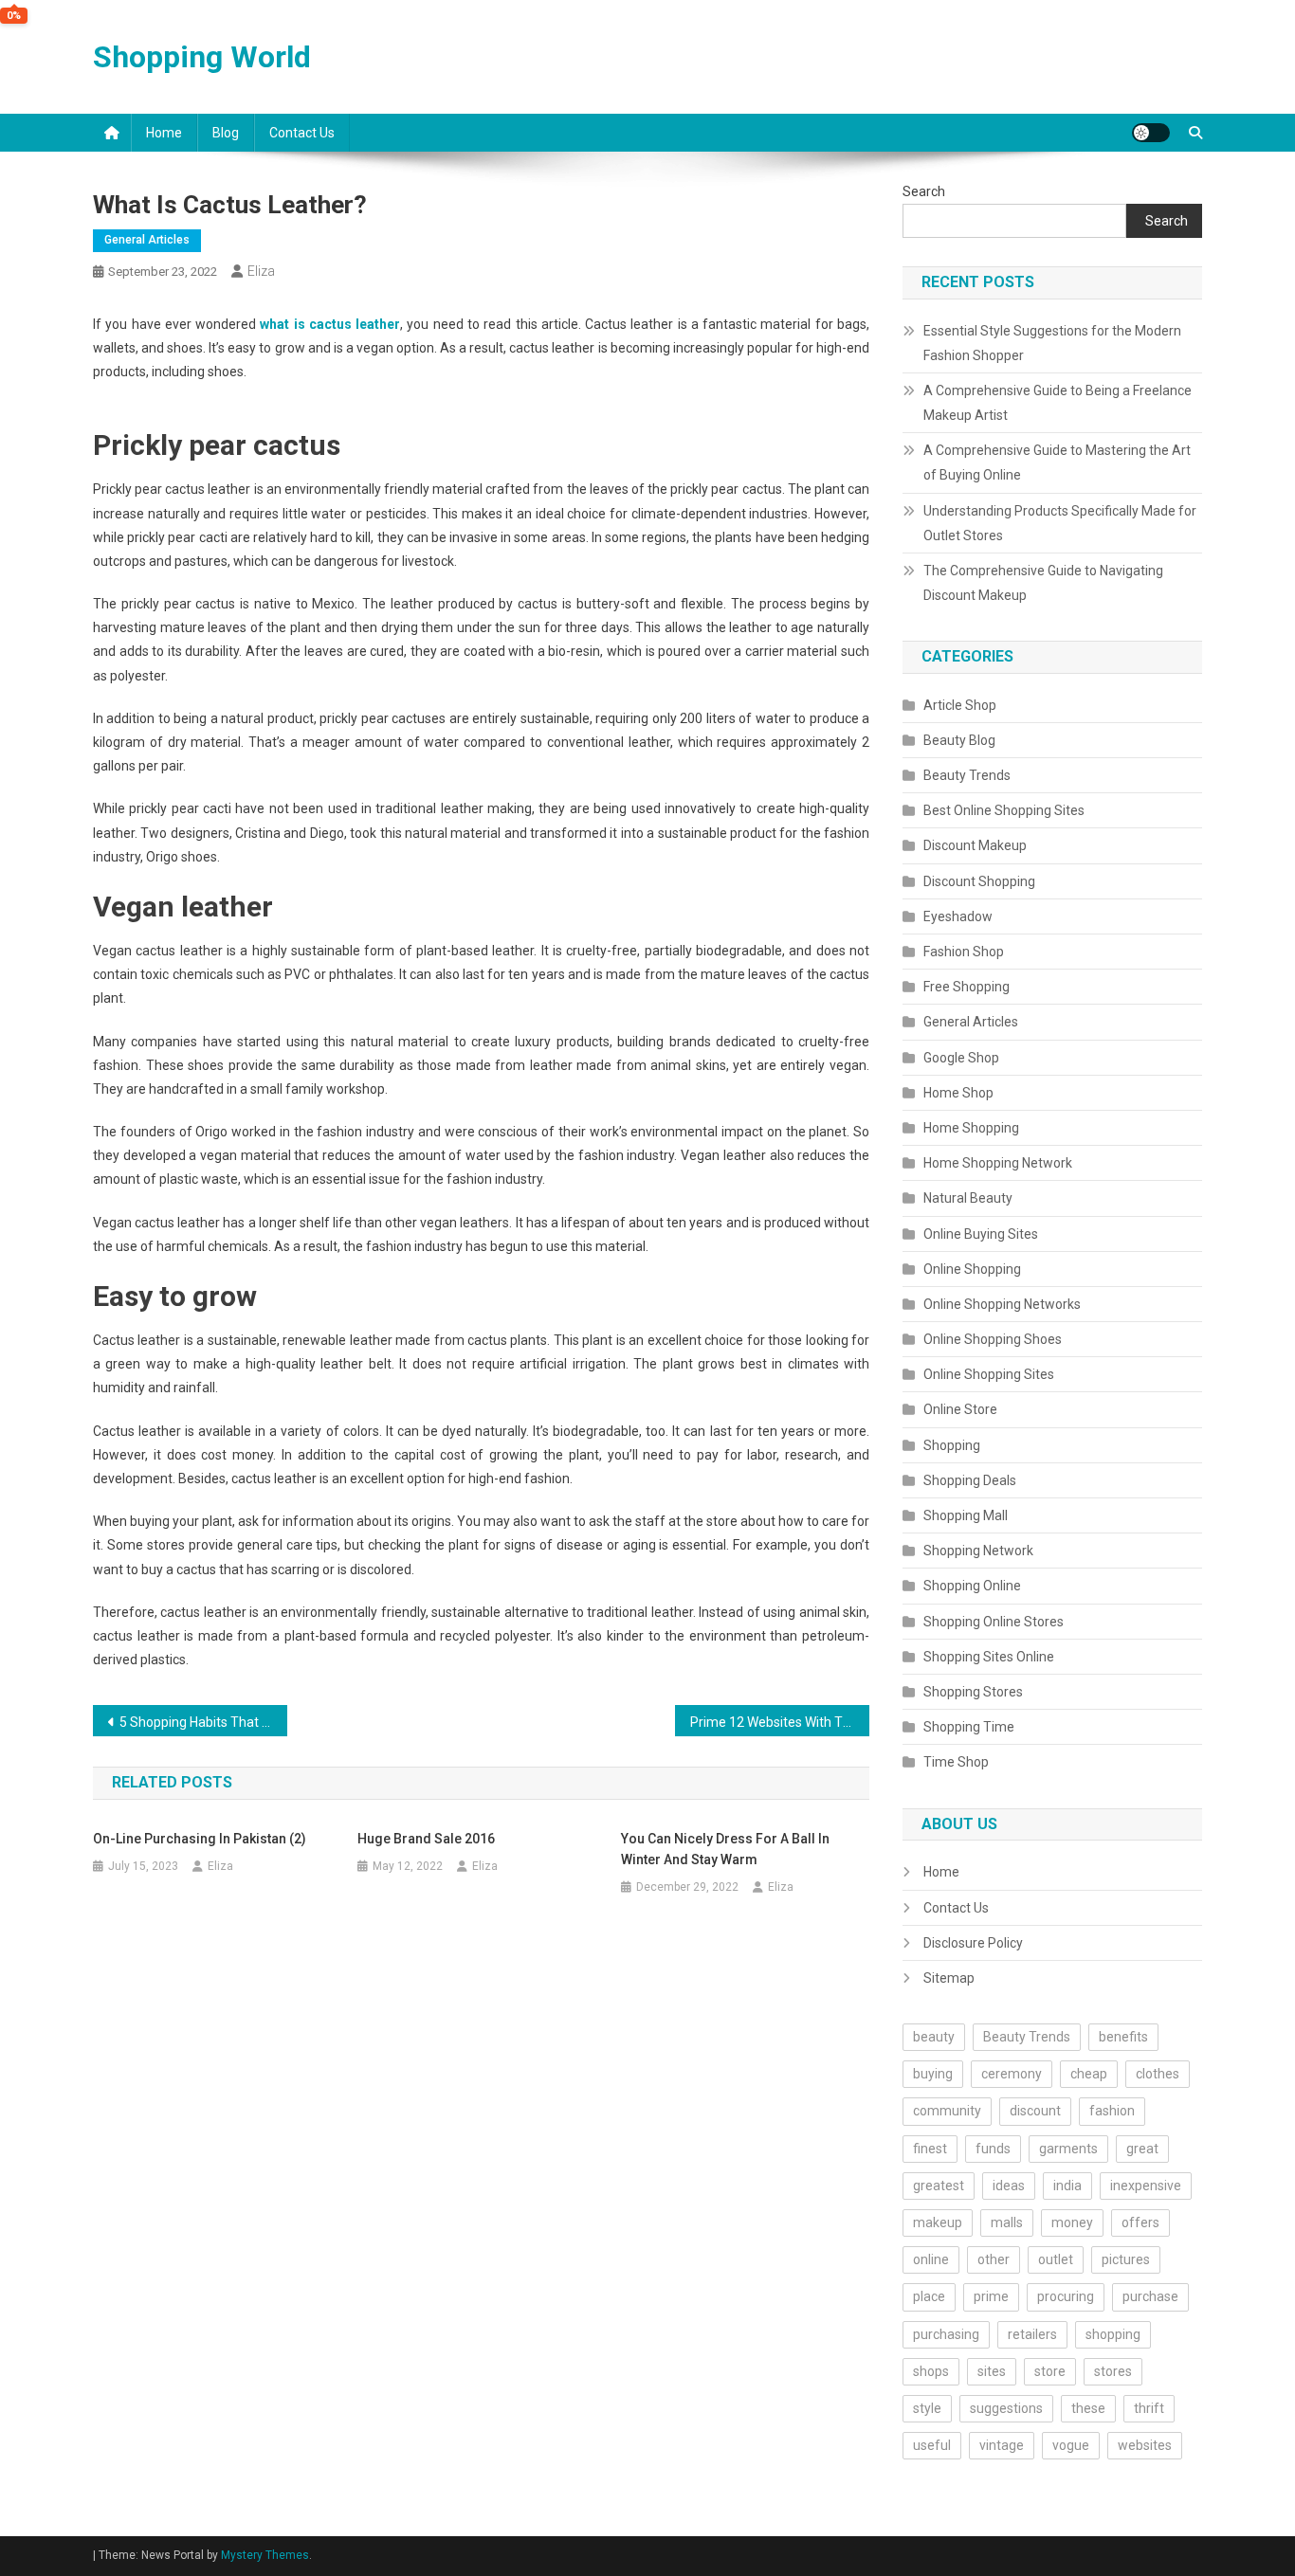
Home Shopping (971, 1128)
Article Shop (960, 705)
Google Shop (961, 1058)
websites (1145, 2445)
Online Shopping (972, 1269)
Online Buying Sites (981, 1234)
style (927, 2408)
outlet (1056, 2259)
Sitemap (949, 1978)
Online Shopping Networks (1002, 1304)
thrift (1149, 2408)
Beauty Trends (967, 775)
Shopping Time (969, 1727)
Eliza (261, 271)
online (931, 2259)
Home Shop (958, 1093)
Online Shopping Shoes (993, 1339)
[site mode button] (1151, 133)
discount (1035, 2111)
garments (1068, 2149)
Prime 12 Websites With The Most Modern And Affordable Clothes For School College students (780, 1722)
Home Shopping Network (998, 1163)
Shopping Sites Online (989, 1657)
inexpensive (1146, 2186)
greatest (939, 2186)
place (929, 2296)
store (1050, 2371)
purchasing (946, 2334)
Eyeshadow (958, 916)
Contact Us (302, 133)
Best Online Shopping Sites (1004, 810)
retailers (1032, 2334)
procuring (1066, 2296)
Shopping (952, 1445)
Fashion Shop (964, 952)
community (947, 2111)
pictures (1126, 2259)
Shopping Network (978, 1551)
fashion (1112, 2111)
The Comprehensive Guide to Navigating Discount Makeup (1043, 583)
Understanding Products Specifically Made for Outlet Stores (1060, 523)
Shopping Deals (970, 1480)
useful (932, 2445)
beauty (934, 2037)
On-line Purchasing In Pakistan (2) (200, 1839)
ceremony (1012, 2074)
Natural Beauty (968, 1198)
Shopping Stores (973, 1692)
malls (1007, 2222)
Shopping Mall (966, 1515)
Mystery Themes (265, 2555)
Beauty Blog (959, 740)
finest (930, 2149)
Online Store (960, 1409)
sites (992, 2371)
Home (164, 133)
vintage (1002, 2445)
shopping (1113, 2334)
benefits (1123, 2037)
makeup (938, 2222)
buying (933, 2074)
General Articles (147, 240)
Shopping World (202, 57)
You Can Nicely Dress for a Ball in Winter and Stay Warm (725, 1849)
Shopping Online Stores (994, 1622)
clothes (1158, 2074)
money (1072, 2222)
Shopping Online (972, 1586)
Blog (226, 133)
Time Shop (956, 1762)
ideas (1009, 2186)
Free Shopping (967, 987)
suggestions (1006, 2408)
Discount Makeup (975, 845)
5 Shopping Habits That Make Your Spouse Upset (203, 1722)
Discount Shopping (979, 881)
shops (931, 2371)
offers (1140, 2222)
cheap (1089, 2074)
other (994, 2259)
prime (991, 2296)
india (1067, 2186)
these (1088, 2408)
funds (993, 2149)
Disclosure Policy (973, 1943)
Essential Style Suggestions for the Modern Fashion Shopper (1052, 343)
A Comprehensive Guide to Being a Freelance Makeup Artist (1058, 403)
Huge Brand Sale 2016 (426, 1839)
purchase (1150, 2296)
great (1142, 2149)
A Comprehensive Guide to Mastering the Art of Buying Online (1057, 463)
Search (924, 191)
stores (1113, 2371)
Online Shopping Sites (989, 1374)
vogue (1071, 2445)
